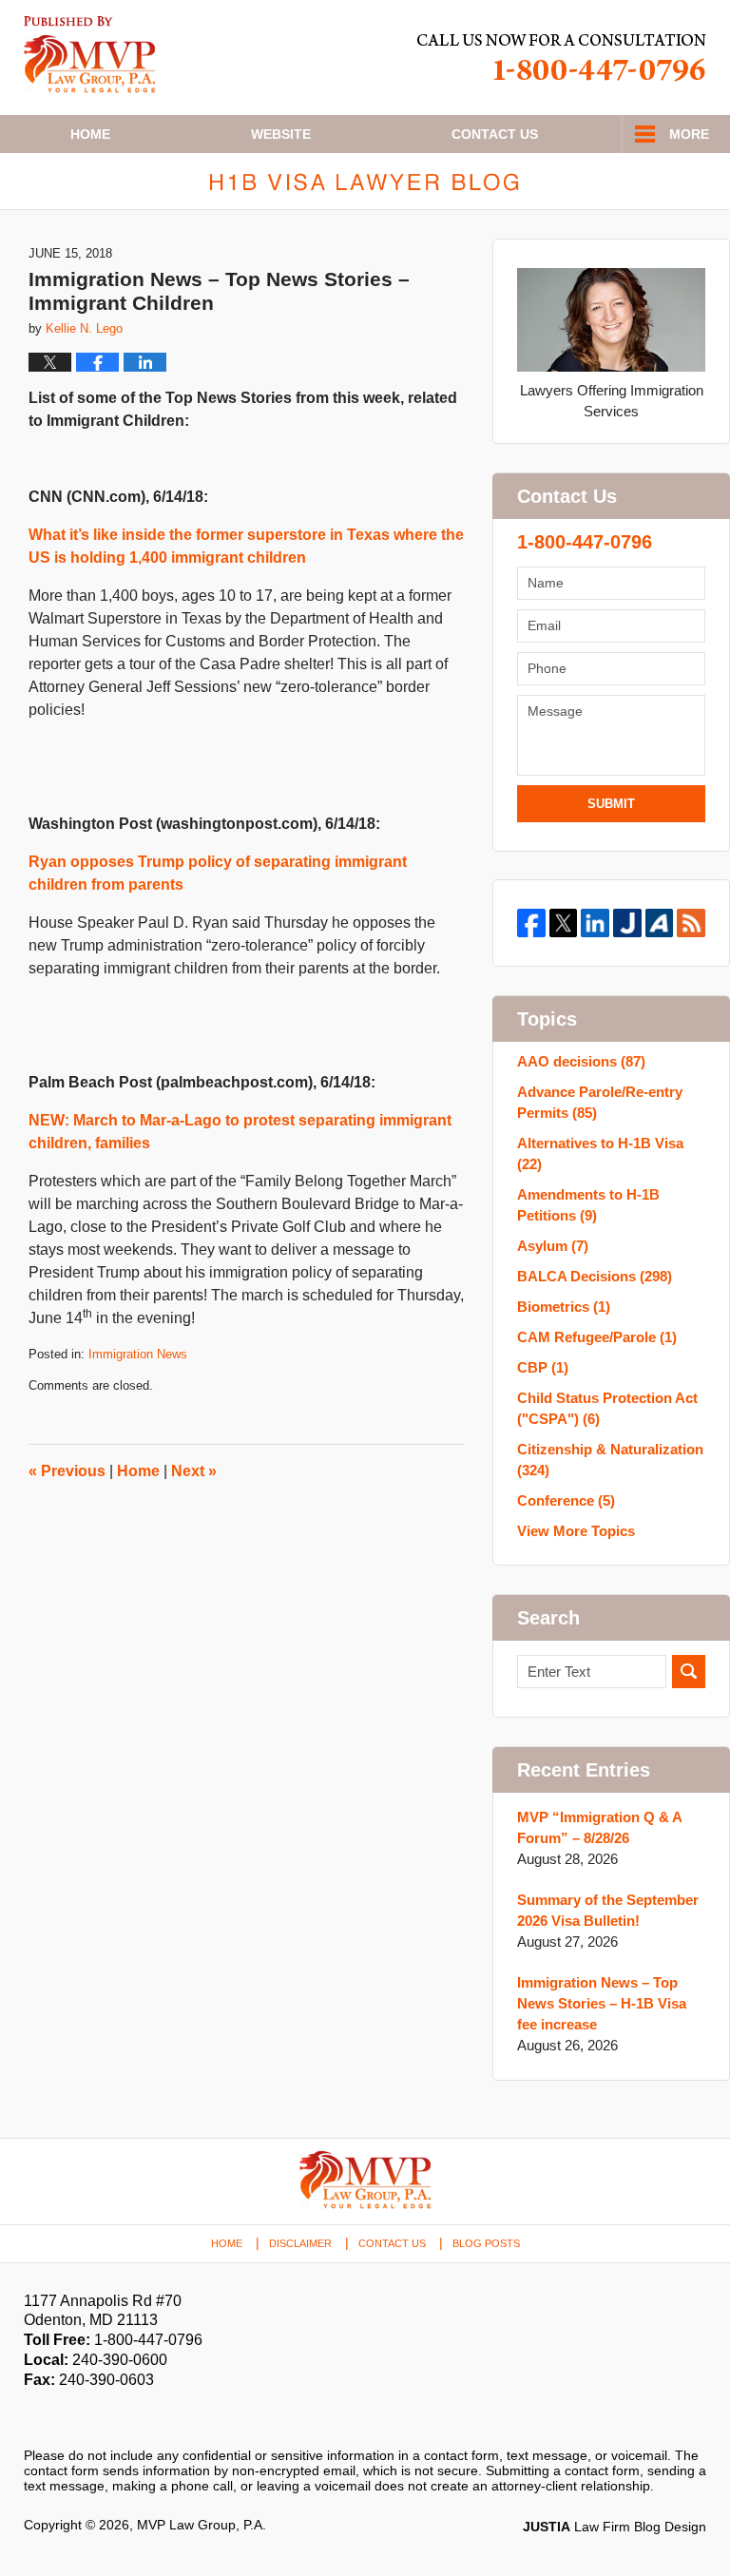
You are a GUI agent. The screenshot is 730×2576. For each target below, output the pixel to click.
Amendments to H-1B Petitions (588, 1205)
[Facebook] (531, 923)
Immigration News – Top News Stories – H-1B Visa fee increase (602, 2003)
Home (90, 134)
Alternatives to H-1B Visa (600, 1153)
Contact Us (392, 2243)
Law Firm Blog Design (615, 2527)
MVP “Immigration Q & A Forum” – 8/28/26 (599, 1827)
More (689, 134)
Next (194, 1471)
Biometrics (564, 1307)
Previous (67, 1471)
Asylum (553, 1246)
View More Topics (576, 1531)
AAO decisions (581, 1061)
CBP (543, 1367)
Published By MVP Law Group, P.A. (562, 58)
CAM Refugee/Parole (597, 1337)
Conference (566, 1500)
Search (689, 1672)
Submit (611, 804)
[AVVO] (660, 923)
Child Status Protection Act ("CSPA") (607, 1408)
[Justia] (627, 923)
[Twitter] (564, 923)
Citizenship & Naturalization (610, 1460)
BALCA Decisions (595, 1276)
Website (281, 134)
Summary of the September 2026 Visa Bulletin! (608, 1910)
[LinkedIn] (595, 923)
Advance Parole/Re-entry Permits (600, 1102)
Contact (495, 134)
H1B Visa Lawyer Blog (90, 55)
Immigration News (138, 1354)
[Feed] (691, 923)
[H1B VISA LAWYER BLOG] (365, 181)
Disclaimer (300, 2243)
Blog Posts (486, 2243)
